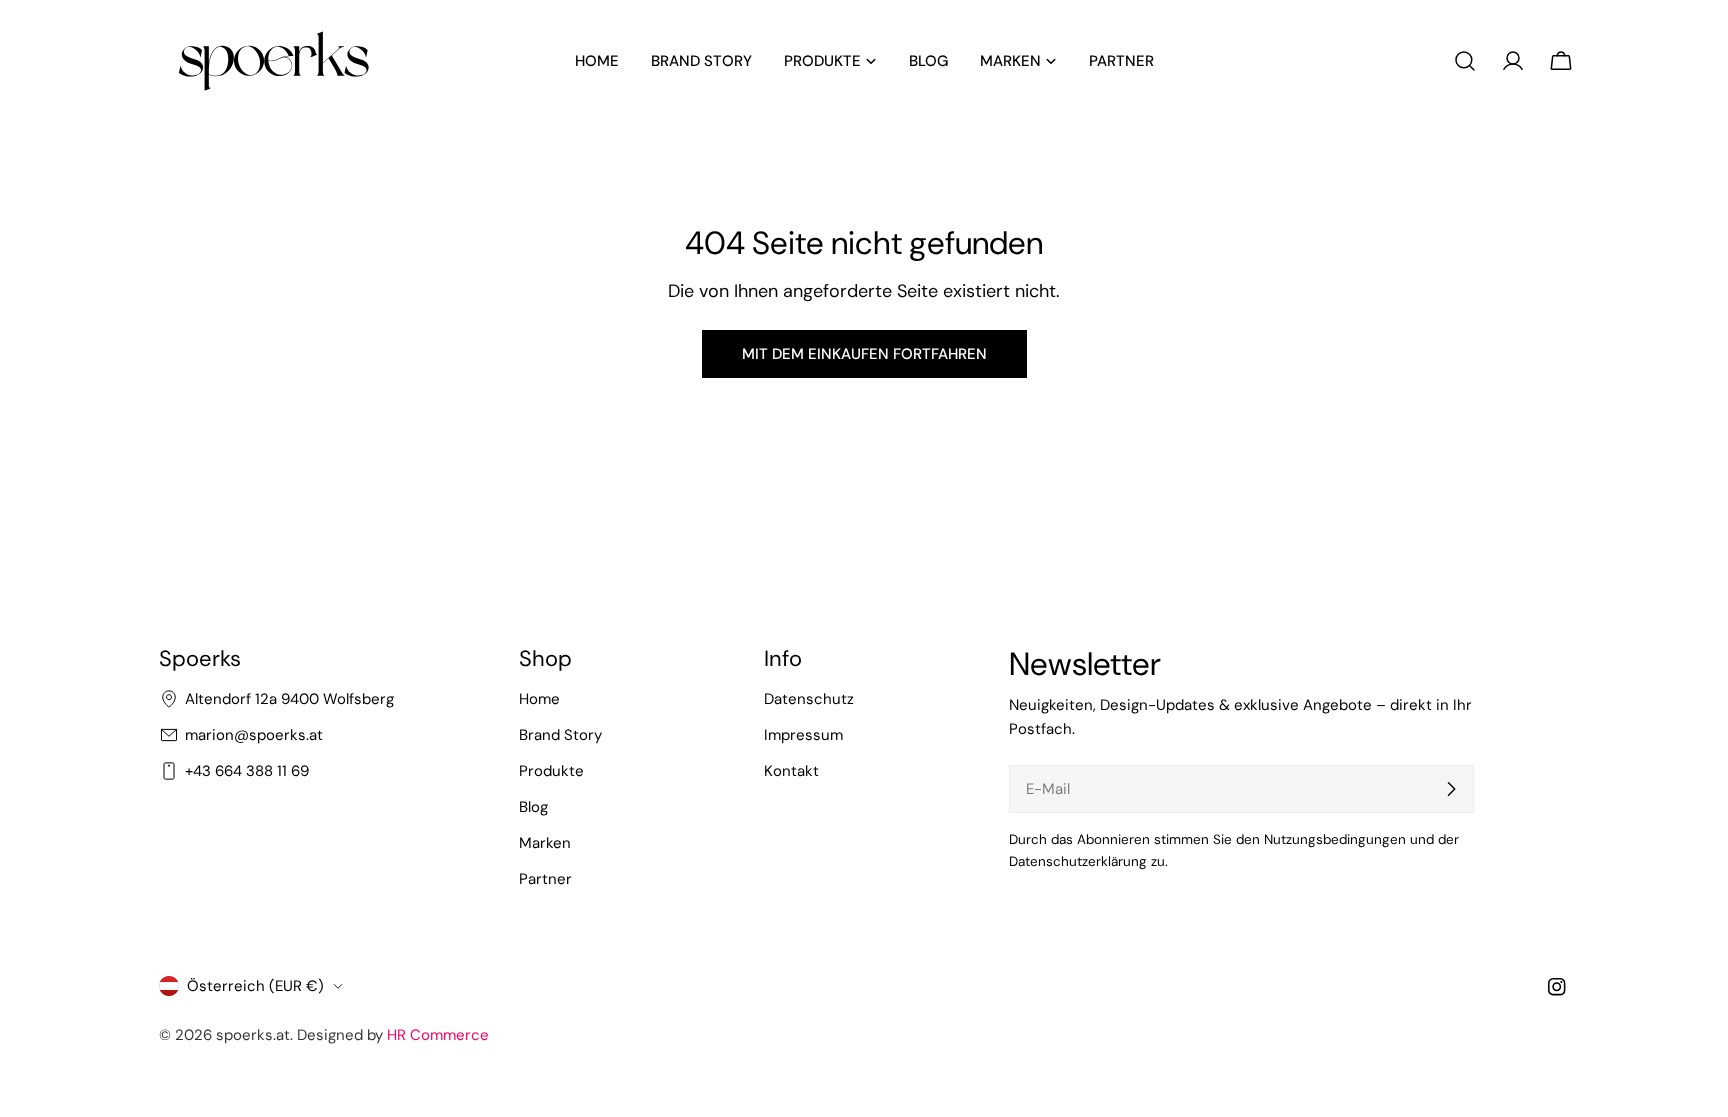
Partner (545, 879)
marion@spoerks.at (254, 735)
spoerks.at (253, 1035)
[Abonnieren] (1451, 789)
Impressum (803, 735)
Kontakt (791, 771)
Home (539, 699)
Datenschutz (809, 699)
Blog (533, 807)
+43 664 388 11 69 (247, 771)
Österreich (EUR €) (255, 986)
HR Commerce (438, 1035)
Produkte (551, 771)
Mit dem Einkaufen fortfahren (864, 354)
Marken (545, 843)
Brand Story (560, 735)
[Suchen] (1465, 61)
